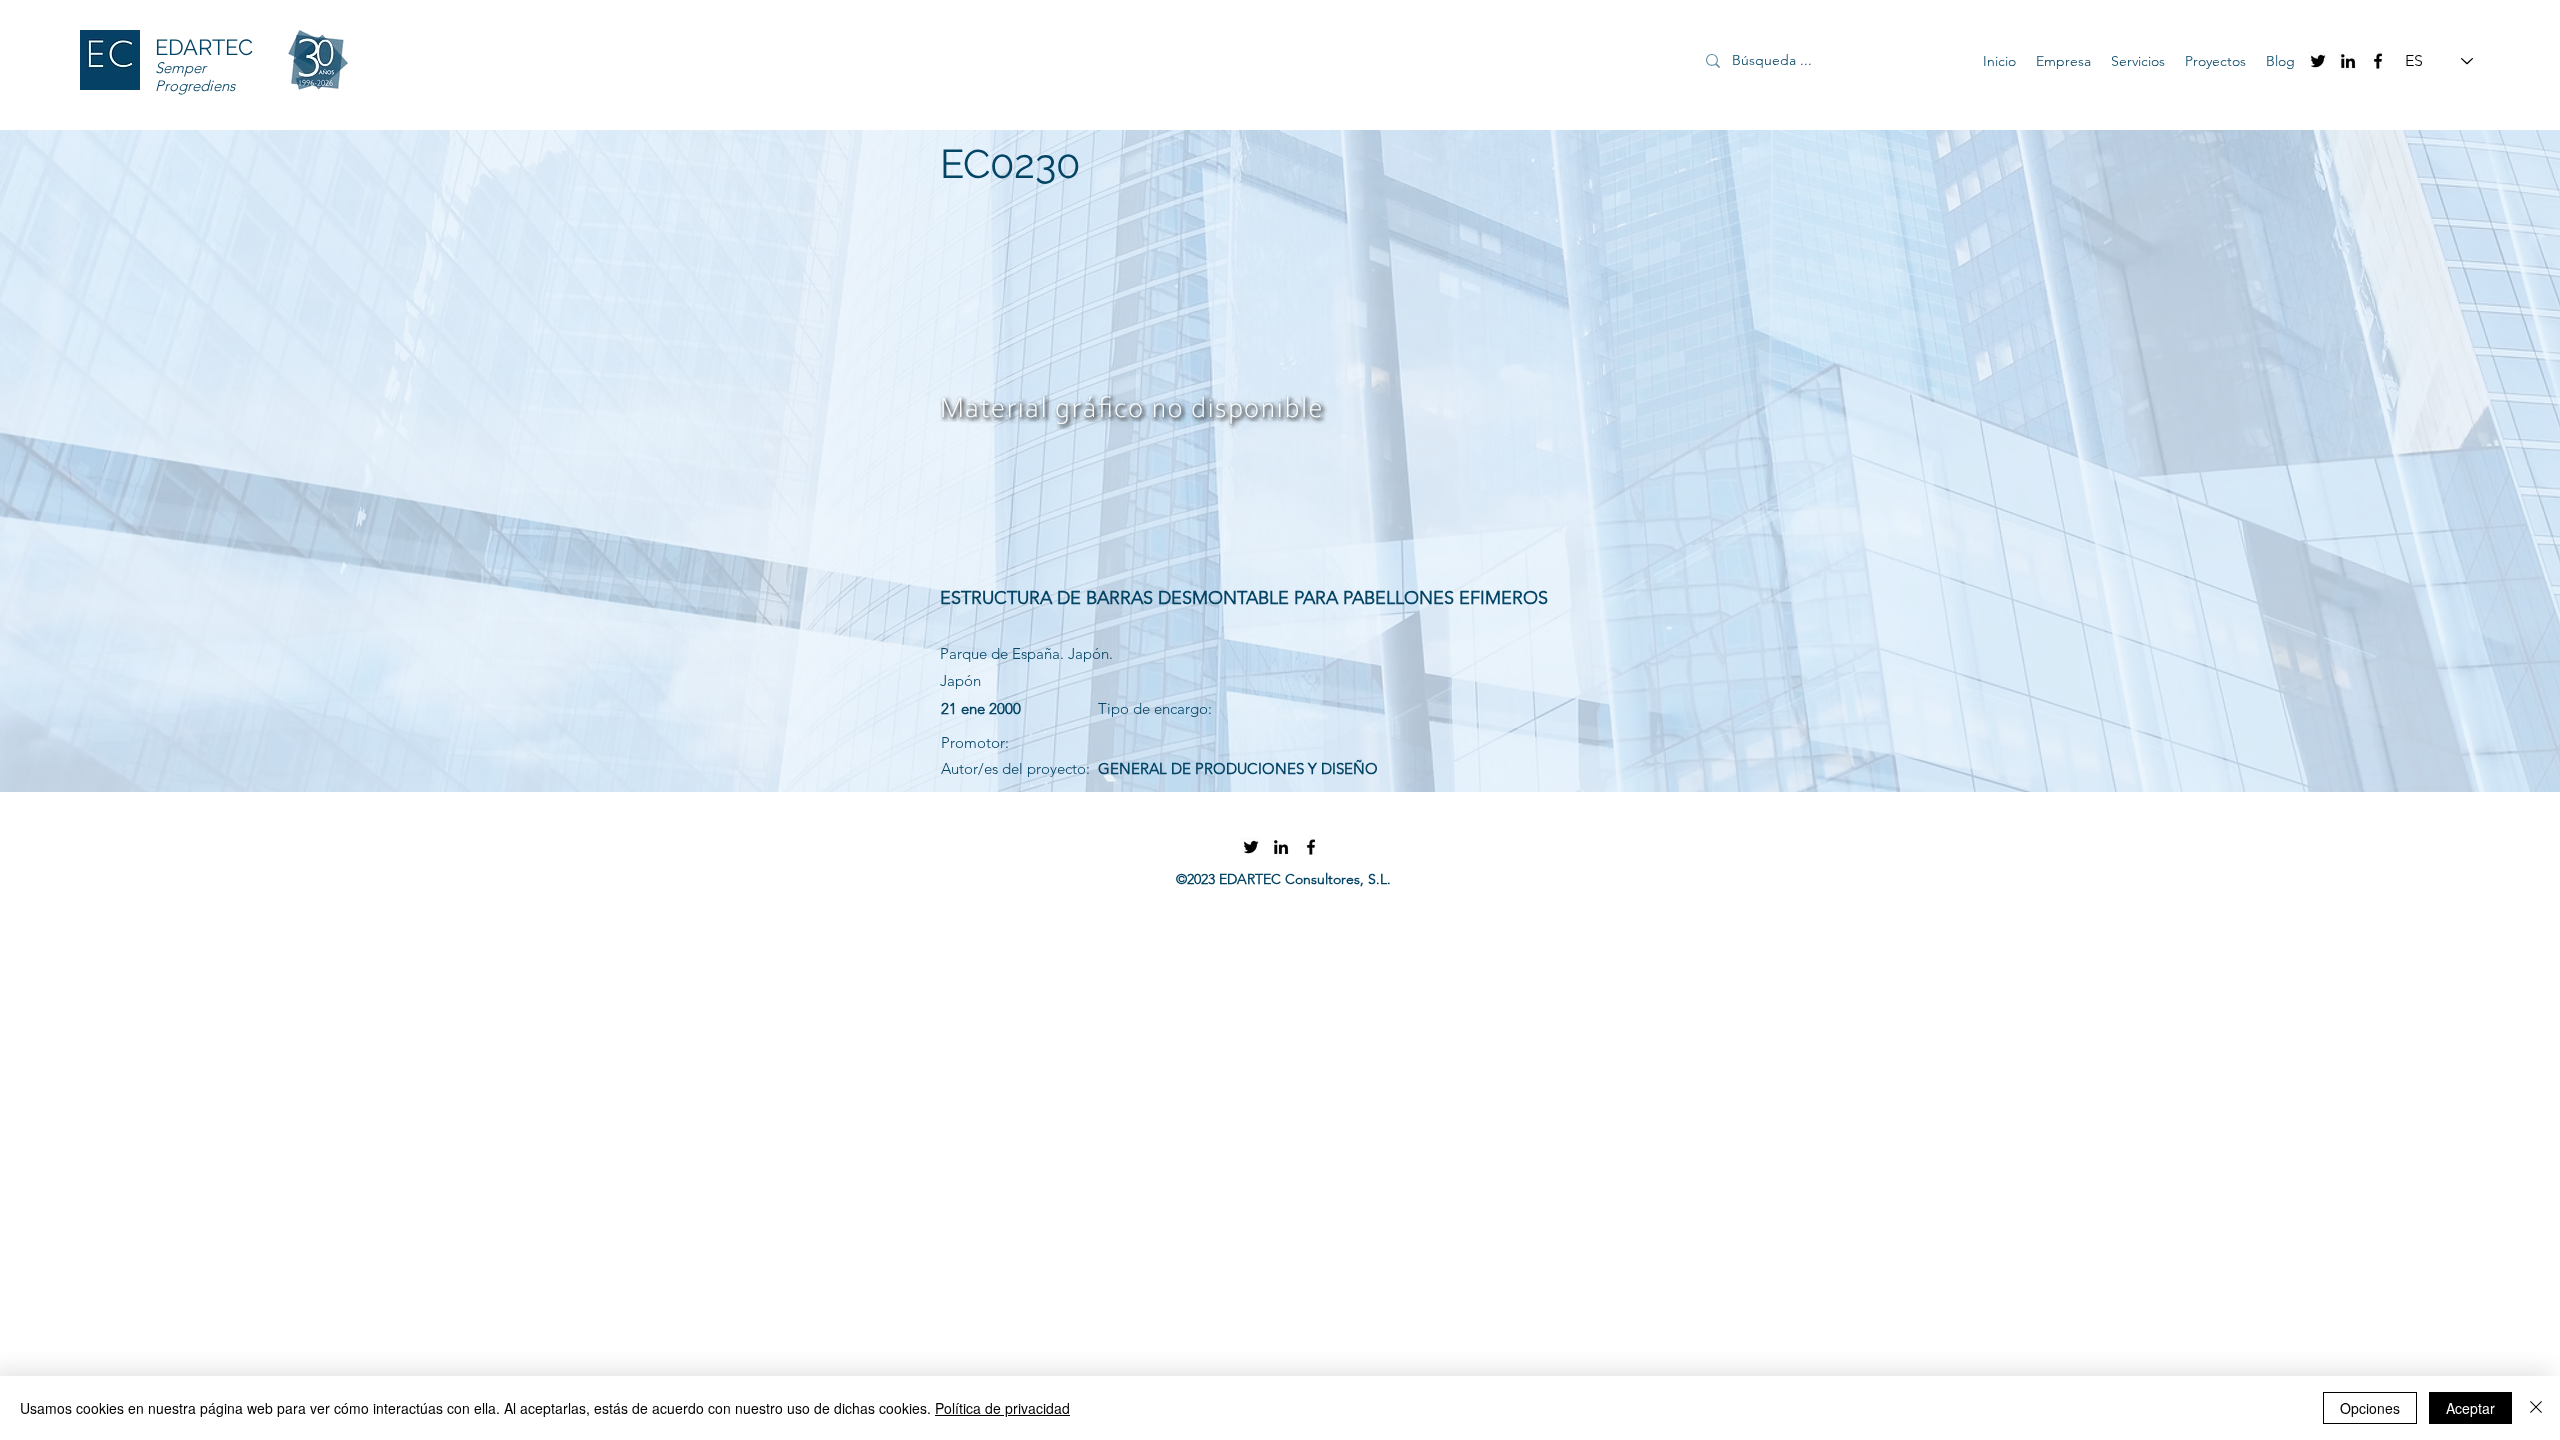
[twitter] (2318, 61)
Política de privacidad (1002, 1408)
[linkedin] (2348, 61)
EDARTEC (204, 47)
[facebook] (2378, 61)
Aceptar (2470, 1408)
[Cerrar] (2536, 1408)
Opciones (2370, 1408)
